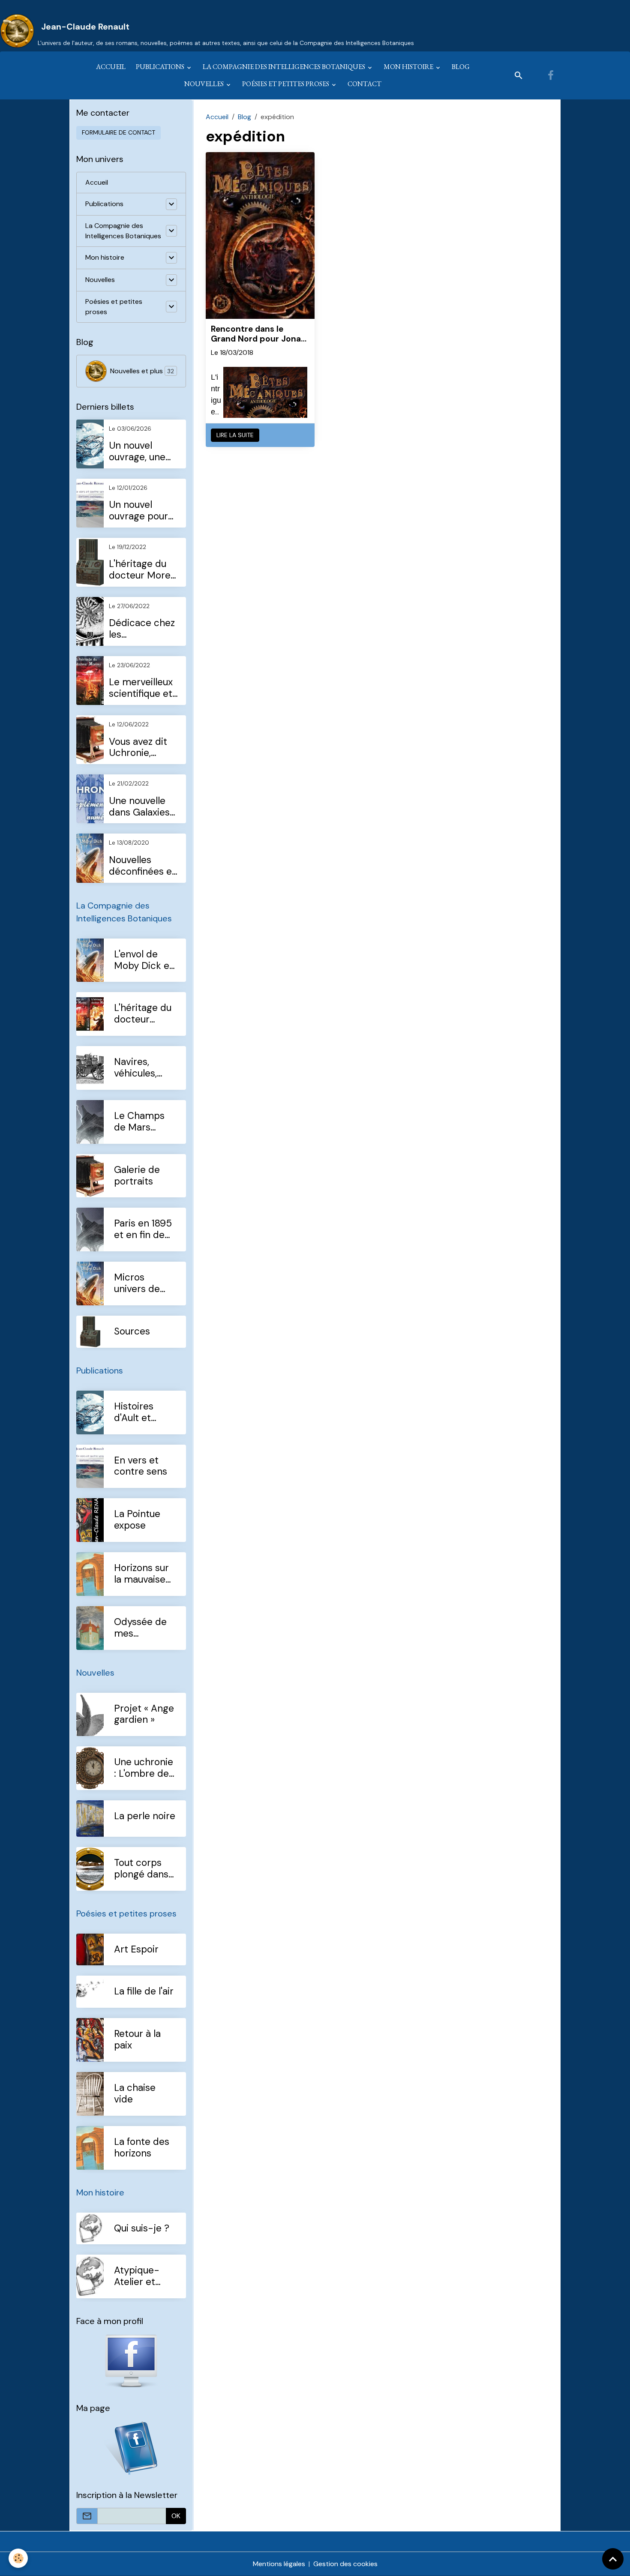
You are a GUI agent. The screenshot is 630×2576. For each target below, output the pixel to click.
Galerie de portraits (137, 1176)
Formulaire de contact (118, 132)
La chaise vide (135, 2094)
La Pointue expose (137, 1520)
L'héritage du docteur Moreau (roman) (143, 1014)
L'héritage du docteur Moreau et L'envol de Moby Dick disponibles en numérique (145, 570)
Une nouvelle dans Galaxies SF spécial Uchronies (139, 807)
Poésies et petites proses (286, 84)
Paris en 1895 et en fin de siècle (143, 1230)
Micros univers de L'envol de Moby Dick (138, 1284)
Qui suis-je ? (142, 2229)
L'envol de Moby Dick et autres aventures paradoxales (144, 960)
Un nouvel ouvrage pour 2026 (138, 511)
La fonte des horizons (142, 2148)
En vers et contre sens (141, 1466)
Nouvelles (205, 84)
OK (176, 2516)
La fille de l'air (144, 1992)
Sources (132, 1332)
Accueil (111, 67)
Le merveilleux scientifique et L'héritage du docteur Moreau (145, 688)
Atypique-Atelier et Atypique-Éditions (137, 2276)
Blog (461, 67)
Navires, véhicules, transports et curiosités (144, 1068)
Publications (161, 67)
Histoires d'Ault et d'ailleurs (134, 1412)
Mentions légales (279, 2564)
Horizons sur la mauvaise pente (141, 1574)
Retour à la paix (137, 2040)
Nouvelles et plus (142, 371)
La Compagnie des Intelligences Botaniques (285, 67)
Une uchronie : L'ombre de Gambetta (144, 1768)
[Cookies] (18, 2558)
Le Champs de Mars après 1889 (139, 1122)
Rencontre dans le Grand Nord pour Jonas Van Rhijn (258, 334)
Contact (364, 84)
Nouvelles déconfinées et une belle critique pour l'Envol (142, 866)
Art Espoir (136, 1950)
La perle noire (145, 1816)
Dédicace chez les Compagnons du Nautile (142, 629)
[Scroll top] (613, 2559)
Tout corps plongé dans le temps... (141, 1869)
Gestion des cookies (345, 2564)
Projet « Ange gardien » (144, 1715)
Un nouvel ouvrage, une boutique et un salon (141, 452)
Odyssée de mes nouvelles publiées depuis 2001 (141, 1628)
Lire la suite (235, 435)
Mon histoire (409, 67)
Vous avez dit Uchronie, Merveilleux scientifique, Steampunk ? (138, 748)
